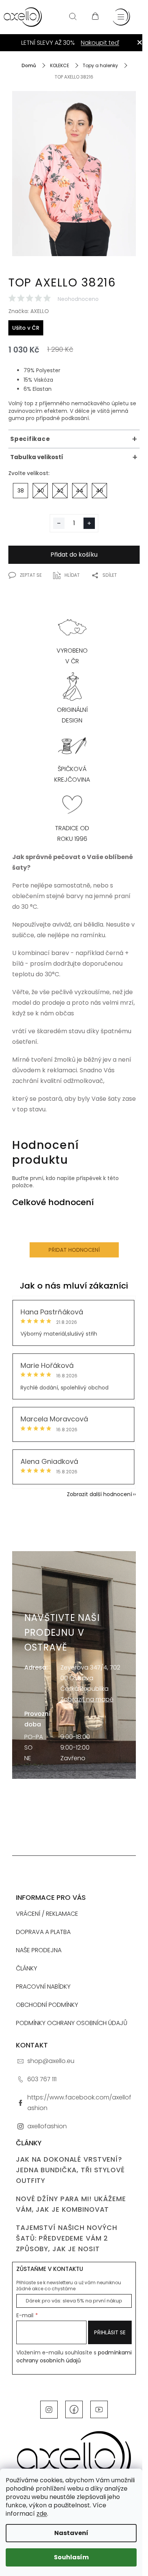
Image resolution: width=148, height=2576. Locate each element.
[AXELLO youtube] (99, 2409)
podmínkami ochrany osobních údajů (74, 2356)
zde (42, 2514)
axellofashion (47, 2126)
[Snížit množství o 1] (59, 523)
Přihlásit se (110, 2332)
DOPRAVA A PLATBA (43, 1932)
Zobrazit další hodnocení (99, 1494)
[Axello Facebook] (74, 2409)
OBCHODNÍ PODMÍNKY (47, 2005)
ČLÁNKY (27, 1968)
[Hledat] (73, 17)
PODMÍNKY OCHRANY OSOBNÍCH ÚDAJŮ (72, 2023)
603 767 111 (42, 2079)
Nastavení (71, 2533)
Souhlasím (71, 2557)
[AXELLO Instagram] (49, 2409)
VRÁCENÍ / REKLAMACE (47, 1914)
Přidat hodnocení (74, 1250)
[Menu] (121, 17)
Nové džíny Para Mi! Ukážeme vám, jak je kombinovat (71, 2204)
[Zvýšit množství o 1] (89, 523)
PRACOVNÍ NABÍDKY (43, 1987)
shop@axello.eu (51, 2061)
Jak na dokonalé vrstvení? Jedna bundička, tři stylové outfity (70, 2170)
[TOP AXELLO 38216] (74, 184)
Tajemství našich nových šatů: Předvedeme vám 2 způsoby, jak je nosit (67, 2238)
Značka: (29, 311)
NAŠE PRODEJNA (39, 1950)
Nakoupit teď (100, 43)
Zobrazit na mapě (87, 1699)
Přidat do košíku (74, 555)
